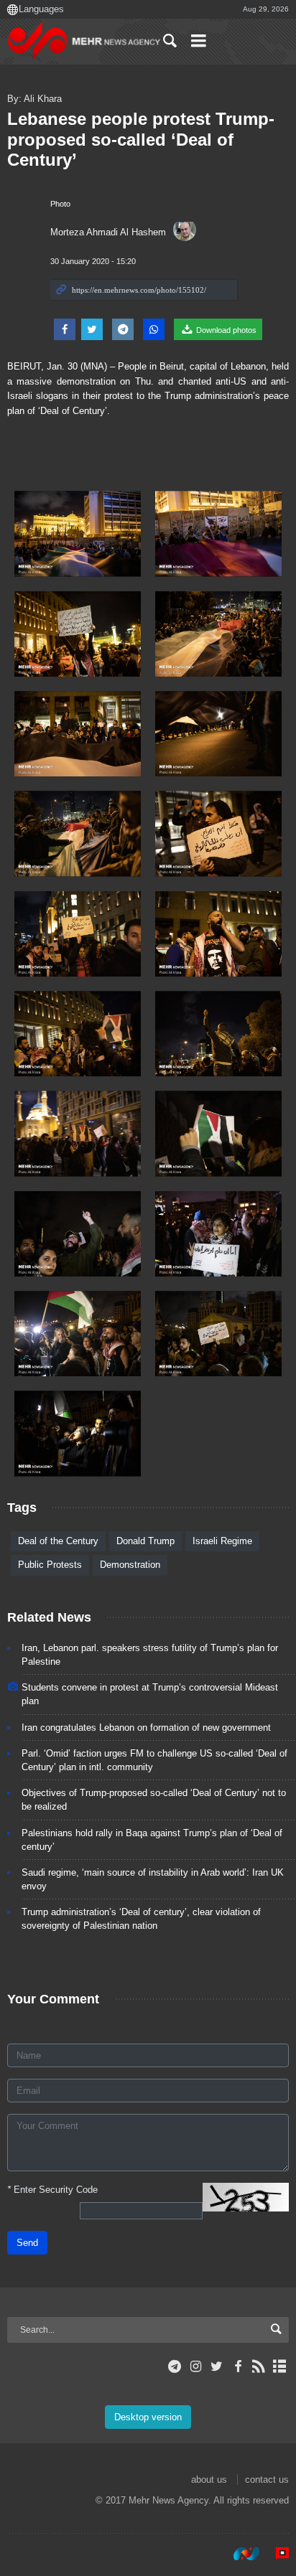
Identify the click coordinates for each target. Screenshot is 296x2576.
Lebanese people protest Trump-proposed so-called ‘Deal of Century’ (141, 140)
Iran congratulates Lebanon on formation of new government (146, 1727)
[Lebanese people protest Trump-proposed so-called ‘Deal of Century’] (78, 533)
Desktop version (148, 2417)
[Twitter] (217, 2366)
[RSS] (259, 2366)
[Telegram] (175, 2366)
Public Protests (50, 1565)
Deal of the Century (58, 1541)
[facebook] (237, 2366)
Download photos (225, 330)
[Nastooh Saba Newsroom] (239, 2554)
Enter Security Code (52, 2190)
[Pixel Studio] (275, 2554)
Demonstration (130, 1565)
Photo (60, 204)
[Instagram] (196, 2366)
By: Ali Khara (34, 99)
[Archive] (280, 2366)
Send (27, 2243)
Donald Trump (145, 1541)
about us (209, 2479)
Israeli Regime (222, 1541)
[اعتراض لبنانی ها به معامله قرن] (78, 1433)
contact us (267, 2479)
